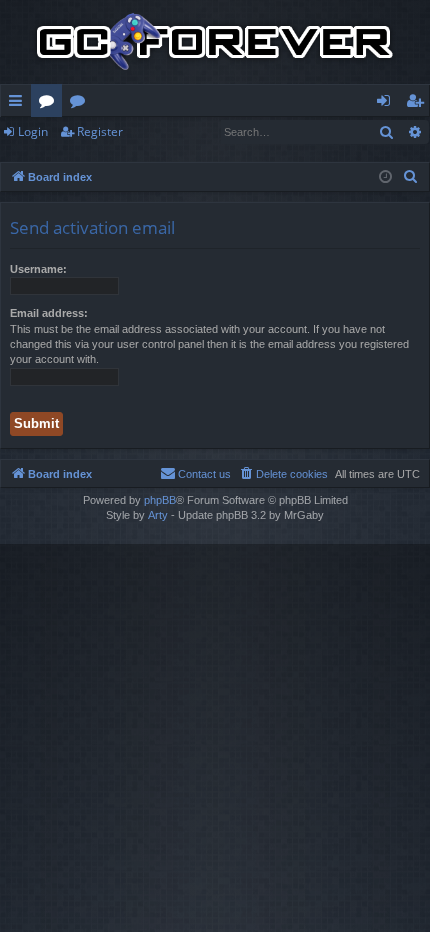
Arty (158, 515)
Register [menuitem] (419, 104)
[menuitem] (411, 177)
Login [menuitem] (387, 104)
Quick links (19, 104)
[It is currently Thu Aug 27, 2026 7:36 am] (385, 177)
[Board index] (215, 42)
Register (100, 131)
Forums (50, 104)
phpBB (160, 500)
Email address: (49, 313)
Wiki (81, 104)
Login (33, 131)
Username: (38, 269)
